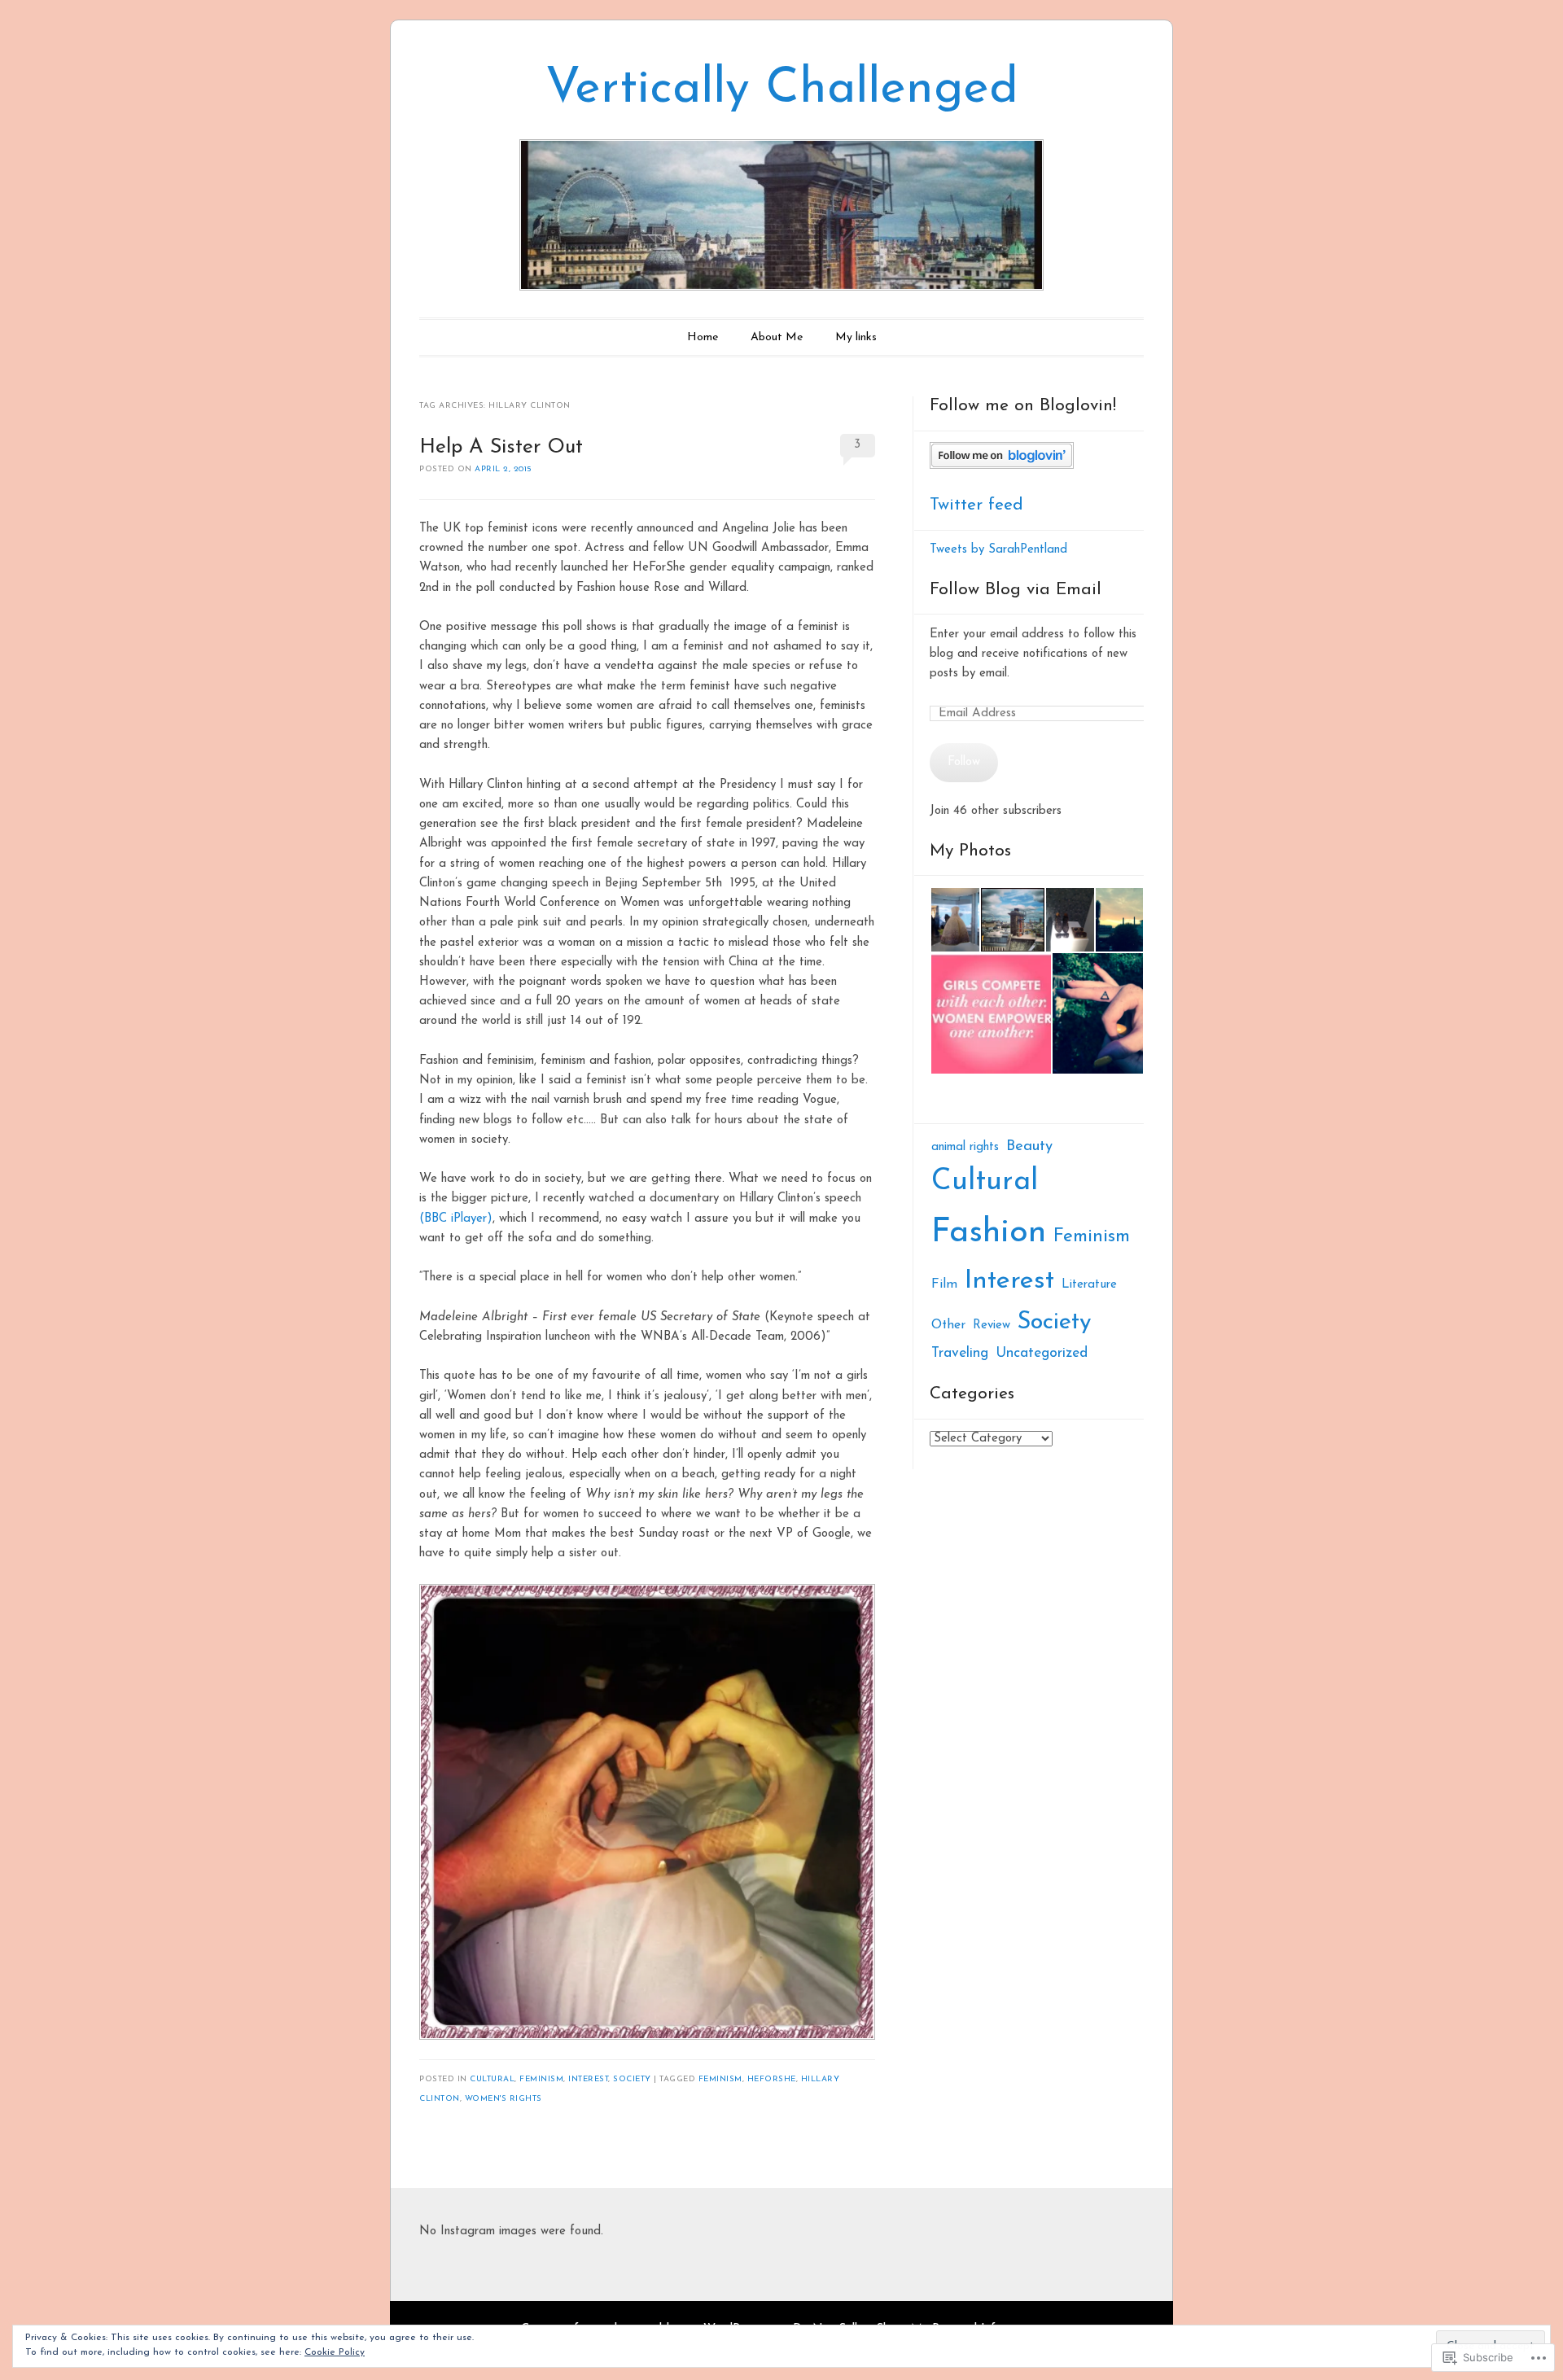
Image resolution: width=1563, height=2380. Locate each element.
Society (632, 2079)
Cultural (492, 2079)
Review (992, 1326)
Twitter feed (976, 505)
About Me (777, 337)
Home (703, 337)
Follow (964, 762)
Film (944, 1284)
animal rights (965, 1147)
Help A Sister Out (501, 447)
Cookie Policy (335, 2352)
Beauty (1029, 1146)
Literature (1089, 1285)
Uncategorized (1042, 1353)
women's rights (503, 2099)
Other (948, 1325)
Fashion (989, 1233)
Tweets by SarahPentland (998, 550)
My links (856, 337)
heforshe (772, 2079)
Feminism (541, 2079)
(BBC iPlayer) (456, 1219)
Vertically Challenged (782, 90)
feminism (720, 2079)
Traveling (960, 1353)
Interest (588, 2079)
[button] (954, 920)
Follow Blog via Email (1016, 590)
